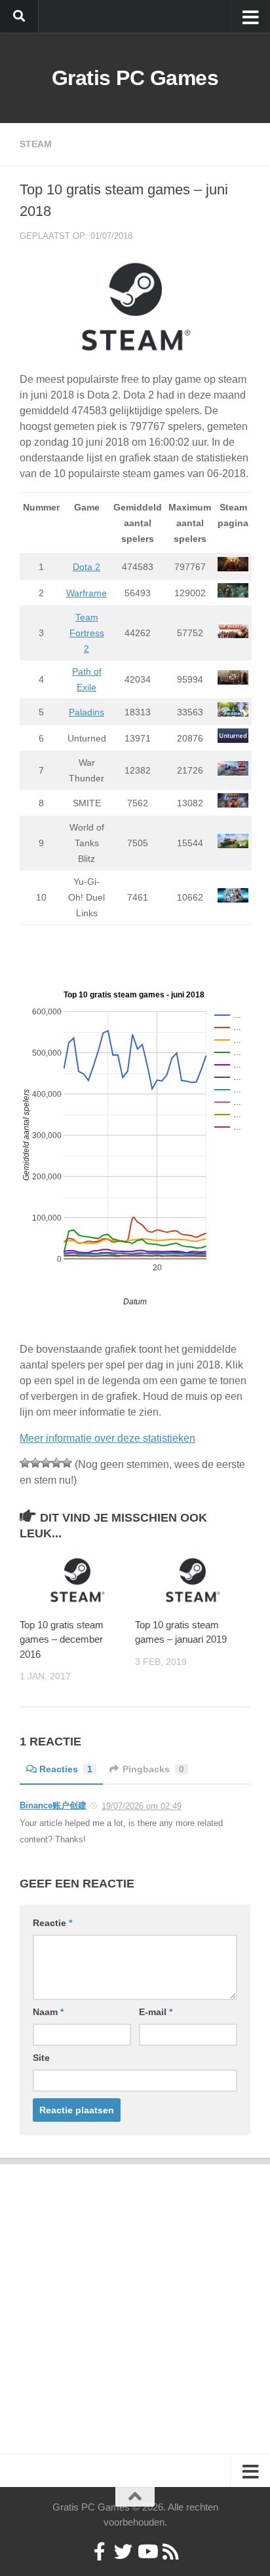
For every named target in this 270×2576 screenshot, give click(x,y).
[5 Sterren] (67, 1463)
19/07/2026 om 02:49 (142, 1806)
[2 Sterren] (35, 1463)
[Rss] (170, 2552)
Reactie (52, 1923)
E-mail (156, 2012)
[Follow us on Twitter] (123, 2552)
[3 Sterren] (46, 1463)
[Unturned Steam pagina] (233, 740)
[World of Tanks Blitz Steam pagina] (233, 845)
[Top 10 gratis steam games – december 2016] (77, 1580)
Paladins (87, 712)
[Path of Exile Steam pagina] (233, 681)
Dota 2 (87, 567)
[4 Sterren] (56, 1463)
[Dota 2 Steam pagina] (233, 568)
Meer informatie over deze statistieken (107, 1438)
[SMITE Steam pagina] (233, 804)
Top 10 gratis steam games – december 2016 (62, 1639)
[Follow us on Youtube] (147, 2552)
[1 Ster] (25, 1463)
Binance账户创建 (53, 1805)
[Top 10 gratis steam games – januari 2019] (192, 1580)
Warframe (87, 593)
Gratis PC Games (135, 78)
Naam (48, 2012)
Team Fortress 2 (87, 633)
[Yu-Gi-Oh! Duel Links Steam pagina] (233, 899)
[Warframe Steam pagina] (233, 594)
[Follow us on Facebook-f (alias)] (100, 2552)
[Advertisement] (135, 2299)
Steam (36, 144)
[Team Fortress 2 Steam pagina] (233, 635)
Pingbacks (153, 1769)
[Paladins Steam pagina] (233, 713)
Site (41, 2058)
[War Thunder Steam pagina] (233, 772)
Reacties (66, 1769)
